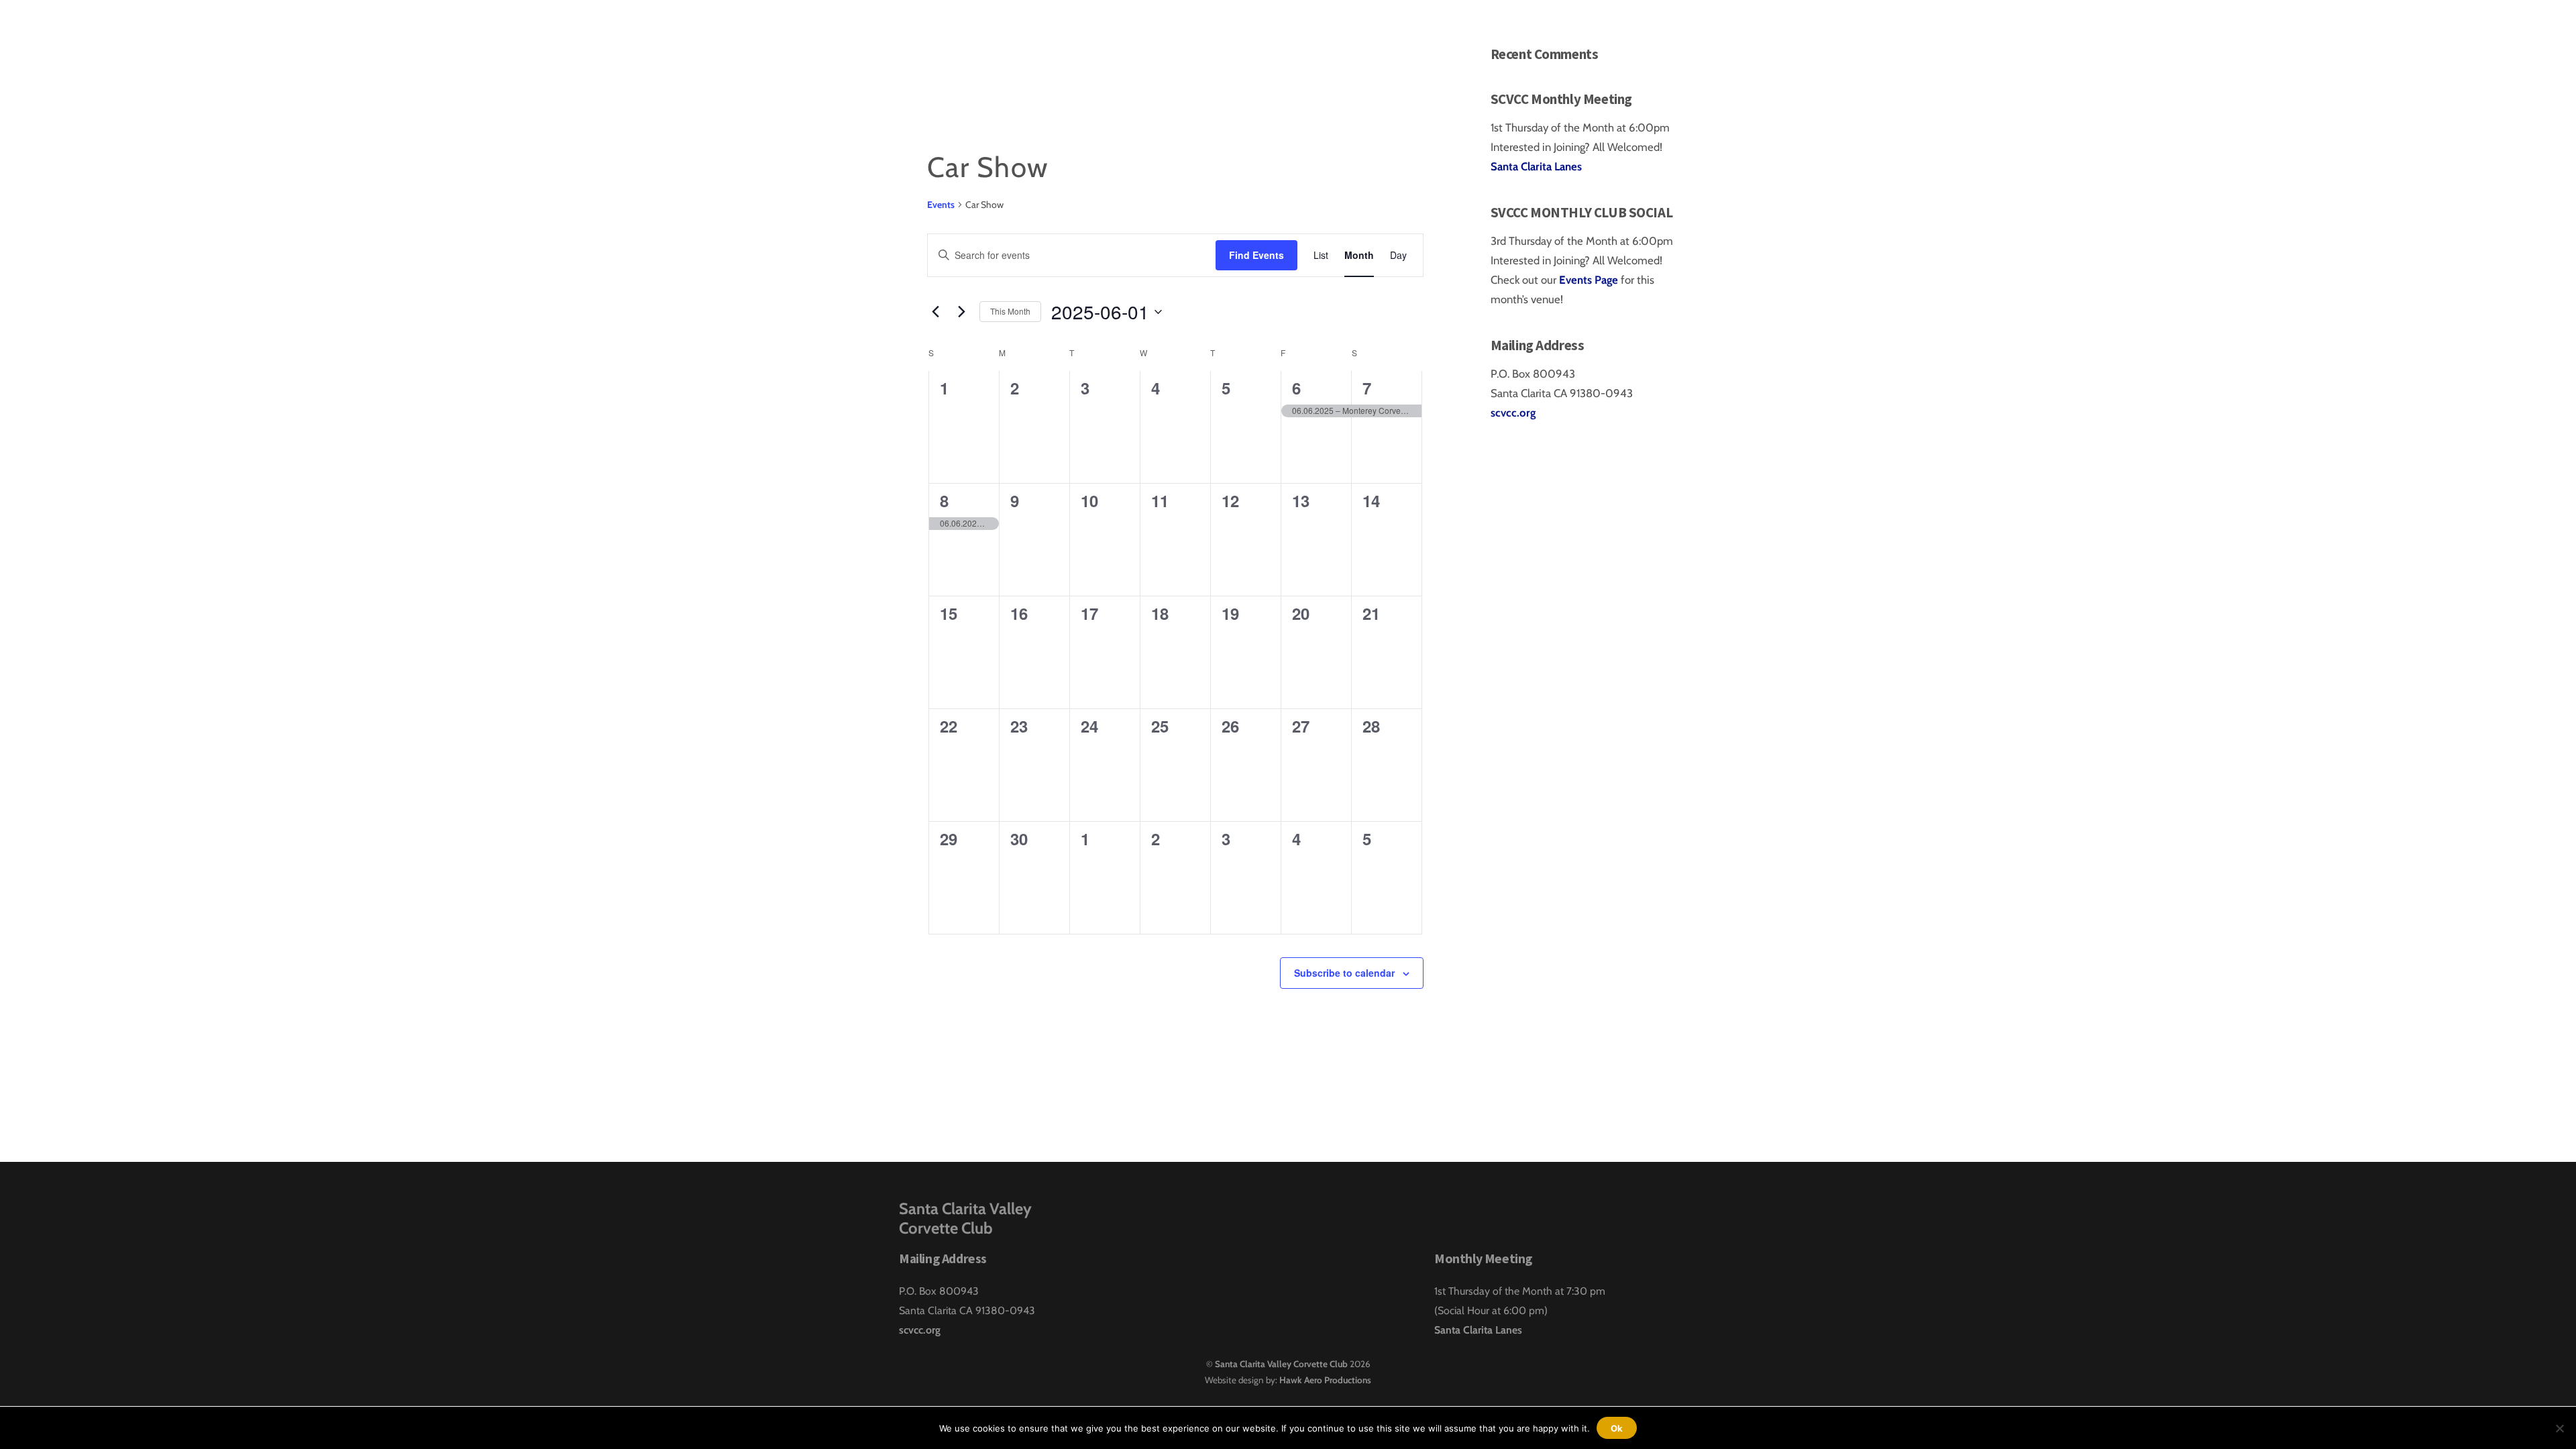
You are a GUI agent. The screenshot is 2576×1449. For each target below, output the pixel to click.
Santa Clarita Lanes (1536, 166)
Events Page (1590, 280)
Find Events (1256, 255)
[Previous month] (935, 312)
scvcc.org (1513, 413)
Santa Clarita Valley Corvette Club (1281, 1364)
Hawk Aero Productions (1325, 1380)
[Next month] (961, 312)
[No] (2559, 1428)
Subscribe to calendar (1344, 973)
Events (941, 205)
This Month (1010, 311)
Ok (1617, 1428)
